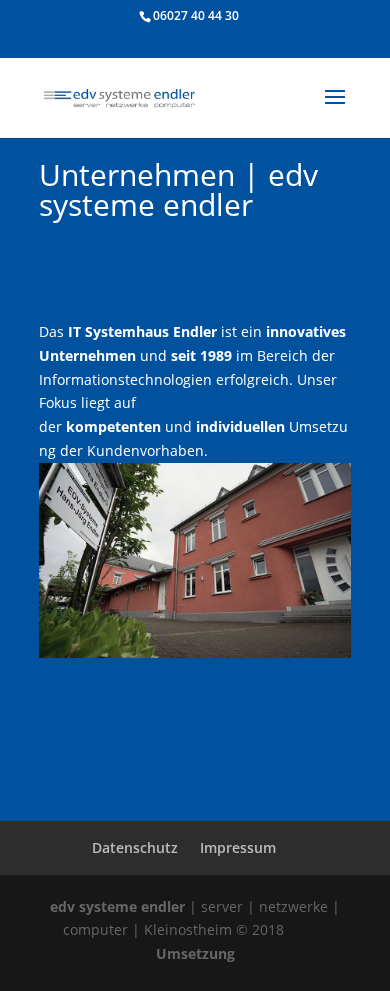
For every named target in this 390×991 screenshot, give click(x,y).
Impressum (238, 847)
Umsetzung (195, 953)
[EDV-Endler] (195, 652)
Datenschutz (135, 847)
